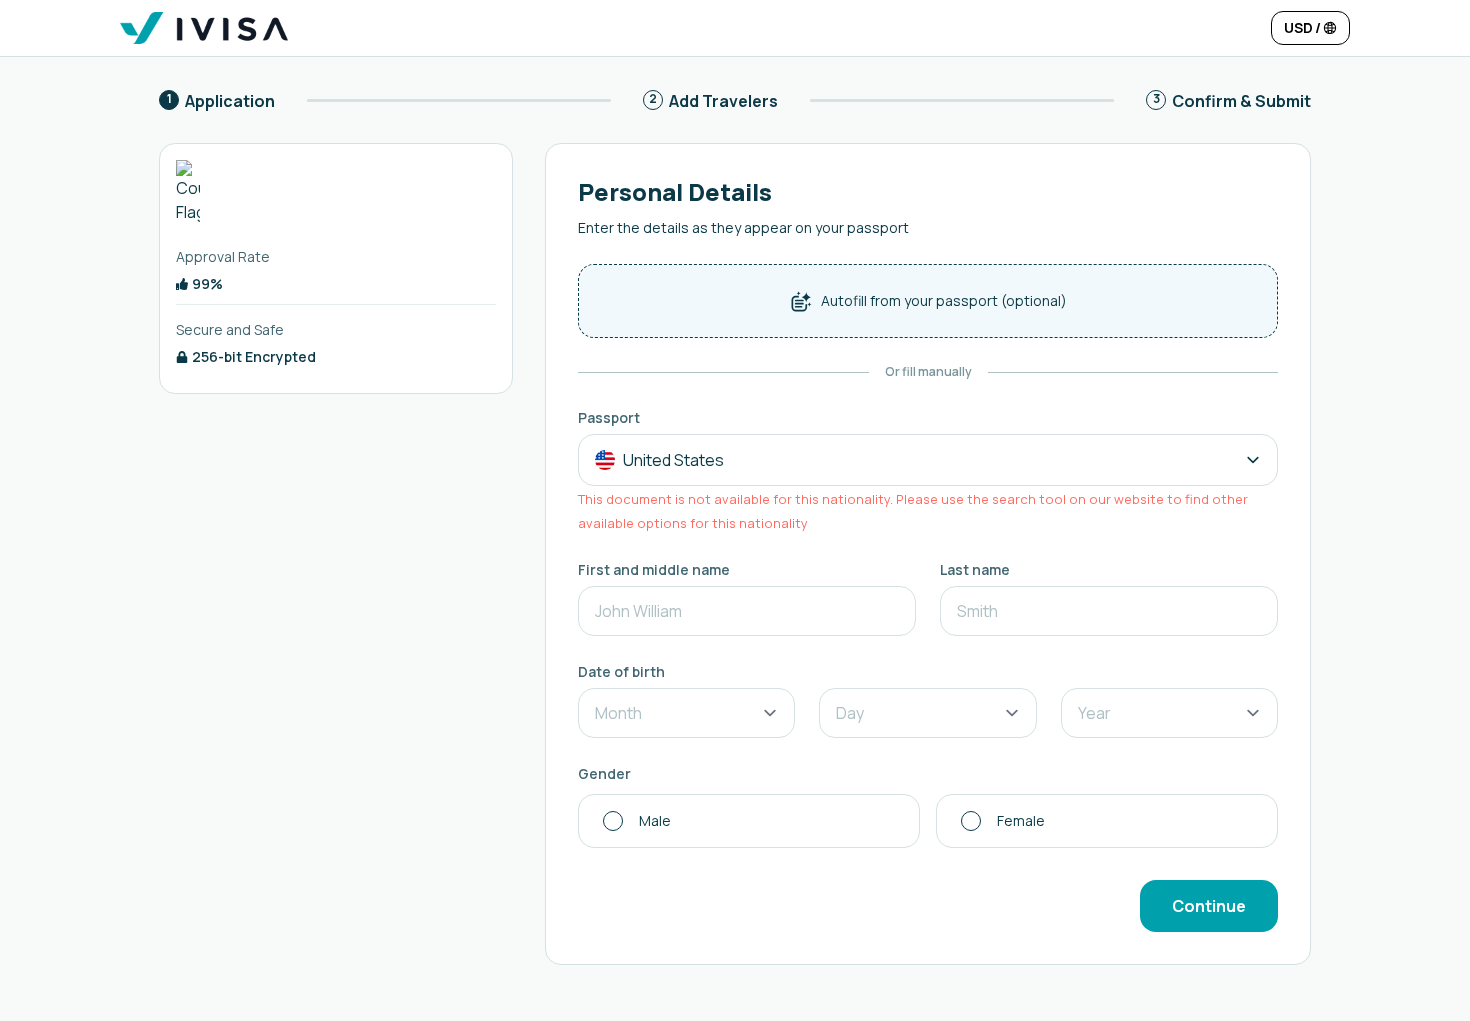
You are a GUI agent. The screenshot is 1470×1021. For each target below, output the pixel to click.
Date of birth (621, 671)
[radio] (749, 821)
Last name (975, 569)
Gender (604, 773)
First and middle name (654, 569)
